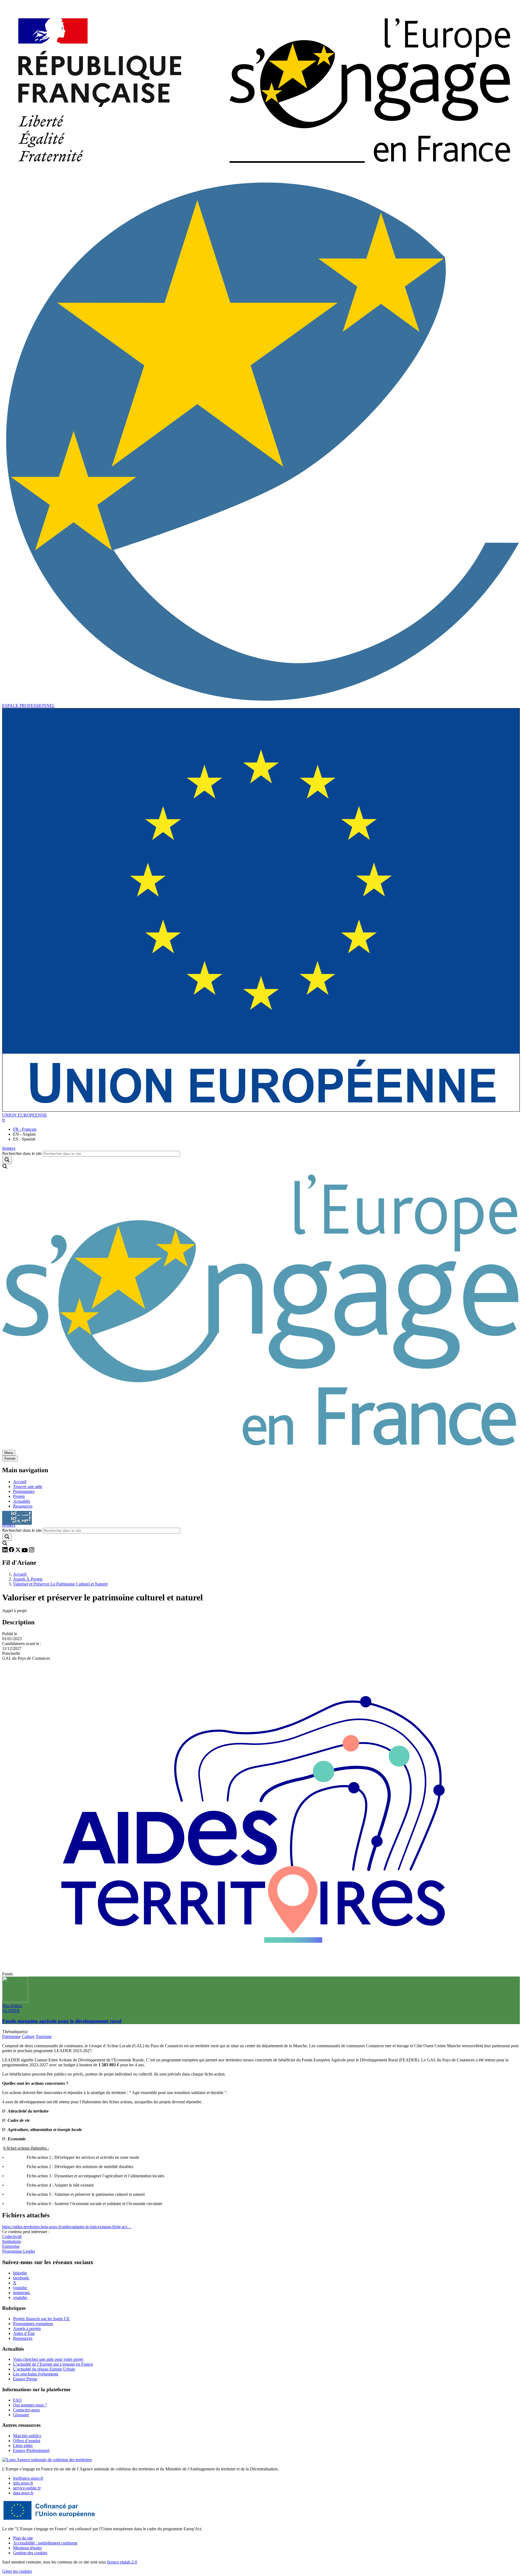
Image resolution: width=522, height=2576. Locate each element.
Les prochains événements (36, 2374)
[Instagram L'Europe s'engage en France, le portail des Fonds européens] (32, 1551)
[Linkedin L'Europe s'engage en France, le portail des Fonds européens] (5, 1551)
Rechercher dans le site (22, 1153)
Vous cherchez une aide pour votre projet (48, 2359)
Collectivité (12, 2237)
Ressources (23, 1506)
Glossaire (21, 2415)
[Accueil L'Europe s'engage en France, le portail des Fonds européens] (261, 1447)
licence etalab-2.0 (122, 2562)
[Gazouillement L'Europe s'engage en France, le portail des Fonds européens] (18, 1551)
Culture (28, 2036)
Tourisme (44, 2036)
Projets (19, 1496)
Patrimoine (11, 2036)
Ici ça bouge (17, 1515)
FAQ (17, 2400)
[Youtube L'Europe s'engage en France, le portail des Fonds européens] (25, 1551)
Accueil (20, 1482)
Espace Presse (25, 2379)
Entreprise (11, 2246)
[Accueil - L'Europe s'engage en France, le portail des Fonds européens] (261, 177)
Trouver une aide (28, 1487)
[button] (4, 1120)
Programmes (24, 1491)
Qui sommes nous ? (30, 2405)
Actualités (22, 1501)
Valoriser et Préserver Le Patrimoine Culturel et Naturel (60, 1584)
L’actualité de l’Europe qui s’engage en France (53, 2364)
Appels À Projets (28, 1579)
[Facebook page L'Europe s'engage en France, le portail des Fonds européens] (12, 1551)
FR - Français (25, 1129)
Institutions (12, 2241)
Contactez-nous (26, 2410)
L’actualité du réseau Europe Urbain (44, 2369)
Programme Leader (19, 2251)
